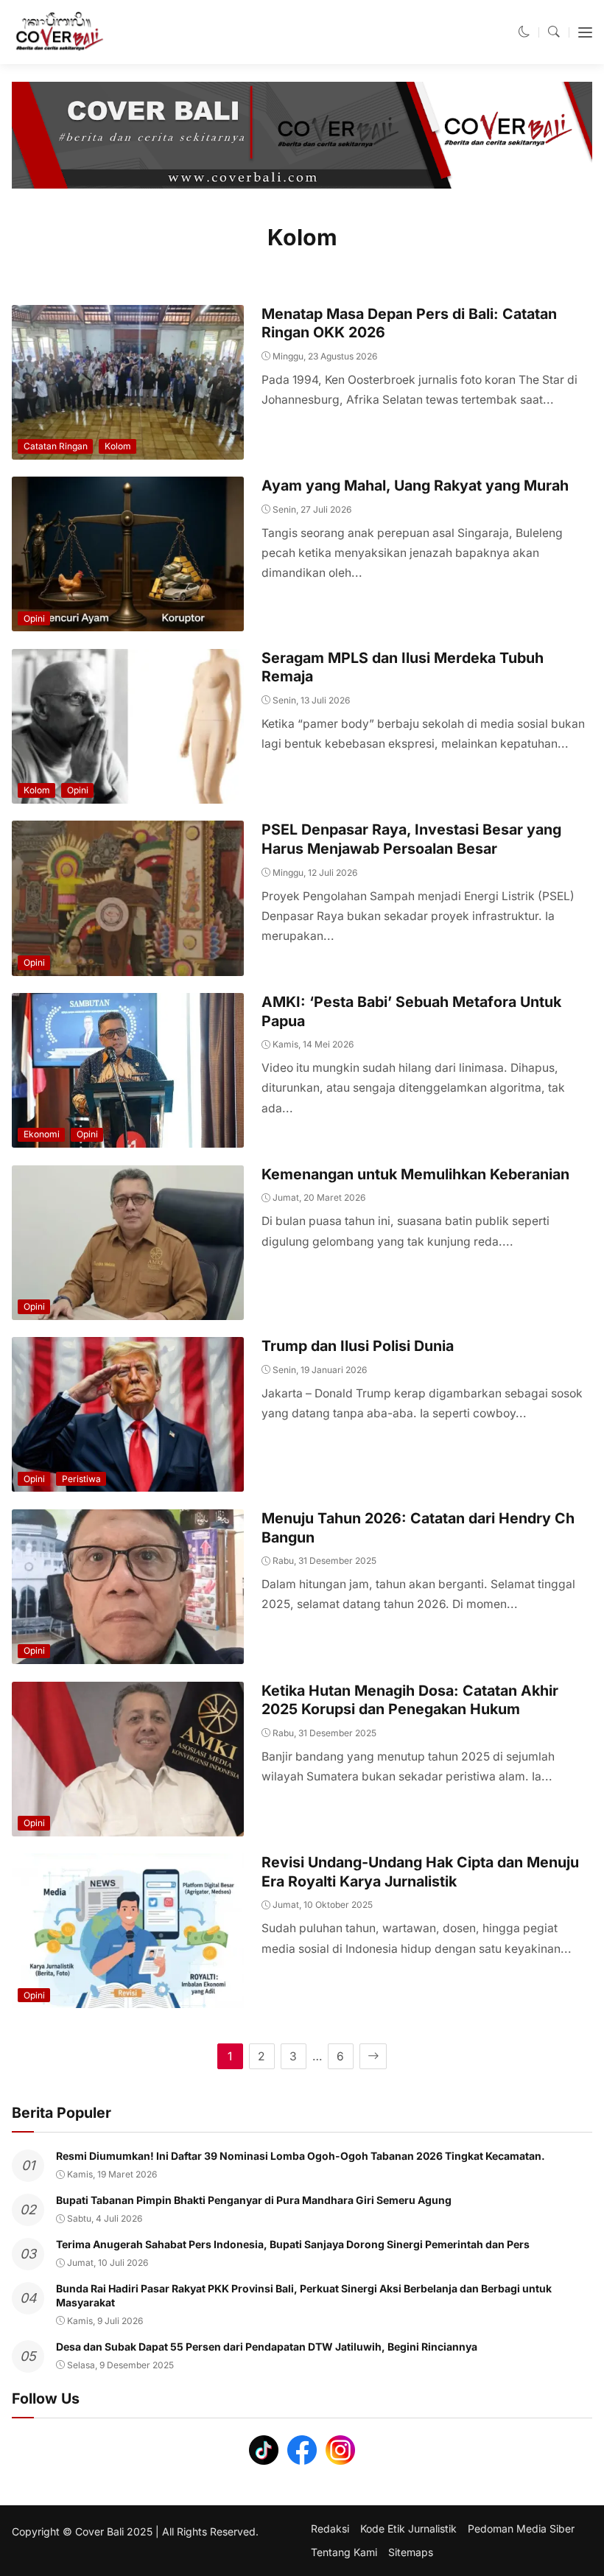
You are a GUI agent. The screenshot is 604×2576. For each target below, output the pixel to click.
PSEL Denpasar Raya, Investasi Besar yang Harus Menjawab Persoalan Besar (411, 839)
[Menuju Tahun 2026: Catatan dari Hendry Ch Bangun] (128, 1654)
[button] (524, 32)
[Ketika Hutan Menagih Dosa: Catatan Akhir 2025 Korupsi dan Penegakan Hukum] (128, 1826)
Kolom (118, 446)
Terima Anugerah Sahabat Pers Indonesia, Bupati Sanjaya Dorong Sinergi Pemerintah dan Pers (293, 2244)
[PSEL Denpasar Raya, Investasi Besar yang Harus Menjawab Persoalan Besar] (128, 965)
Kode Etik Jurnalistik (408, 2529)
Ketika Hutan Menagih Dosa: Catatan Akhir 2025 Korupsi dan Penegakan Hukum (410, 1700)
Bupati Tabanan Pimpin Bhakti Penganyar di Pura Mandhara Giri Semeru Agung (254, 2200)
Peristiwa (81, 1479)
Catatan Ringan (56, 446)
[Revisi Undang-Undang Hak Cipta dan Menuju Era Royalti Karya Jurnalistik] (128, 1998)
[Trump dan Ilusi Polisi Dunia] (128, 1482)
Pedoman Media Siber (521, 2529)
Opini (34, 618)
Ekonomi (42, 1134)
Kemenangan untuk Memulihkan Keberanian (415, 1174)
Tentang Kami (344, 2552)
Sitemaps (411, 2552)
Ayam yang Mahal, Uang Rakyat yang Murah (415, 485)
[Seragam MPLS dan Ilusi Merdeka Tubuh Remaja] (128, 794)
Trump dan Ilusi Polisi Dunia (358, 1346)
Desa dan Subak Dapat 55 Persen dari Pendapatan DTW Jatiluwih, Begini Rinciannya (267, 2347)
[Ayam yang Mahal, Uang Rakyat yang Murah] (128, 621)
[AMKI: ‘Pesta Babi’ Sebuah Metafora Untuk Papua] (128, 1138)
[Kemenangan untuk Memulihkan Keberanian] (128, 1310)
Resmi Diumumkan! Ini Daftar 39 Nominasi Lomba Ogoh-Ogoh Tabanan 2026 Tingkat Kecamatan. (301, 2156)
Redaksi (330, 2529)
